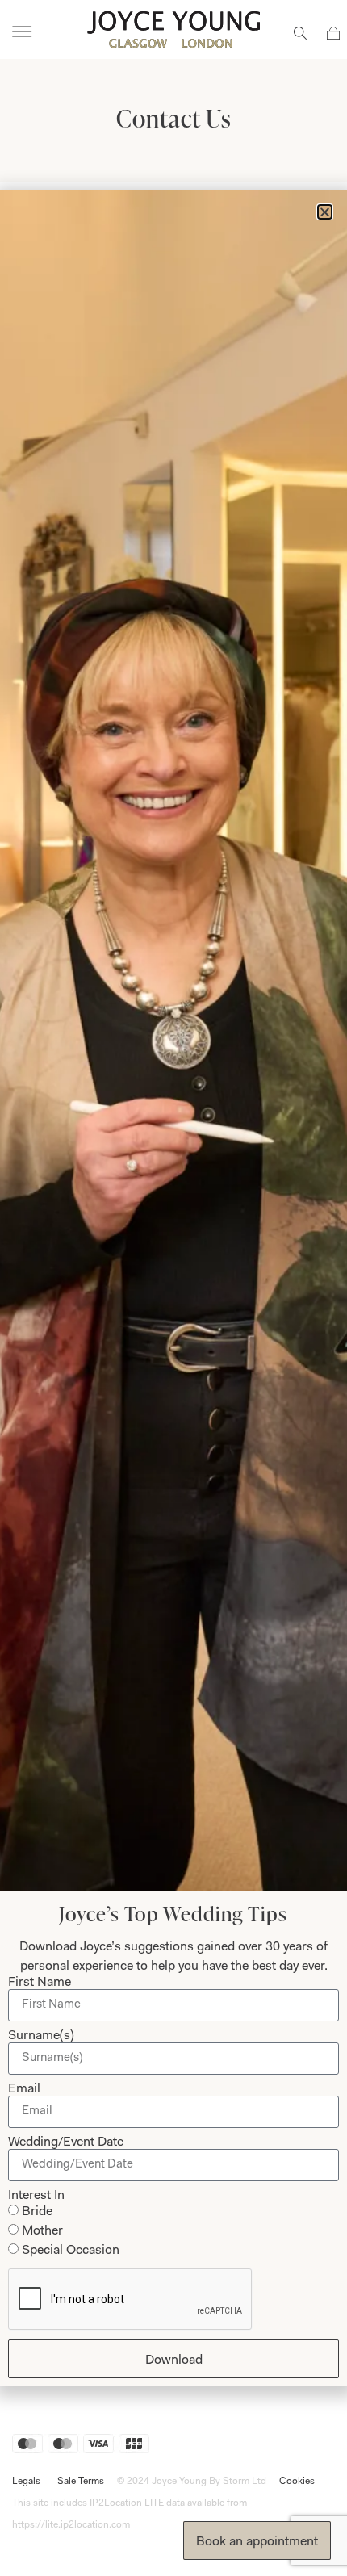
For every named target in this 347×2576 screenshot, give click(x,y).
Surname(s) (41, 2036)
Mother (42, 2231)
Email (24, 2089)
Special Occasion (71, 2251)
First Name (40, 1983)
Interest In (36, 2196)
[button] (325, 212)
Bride (37, 2212)
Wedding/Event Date (66, 2142)
